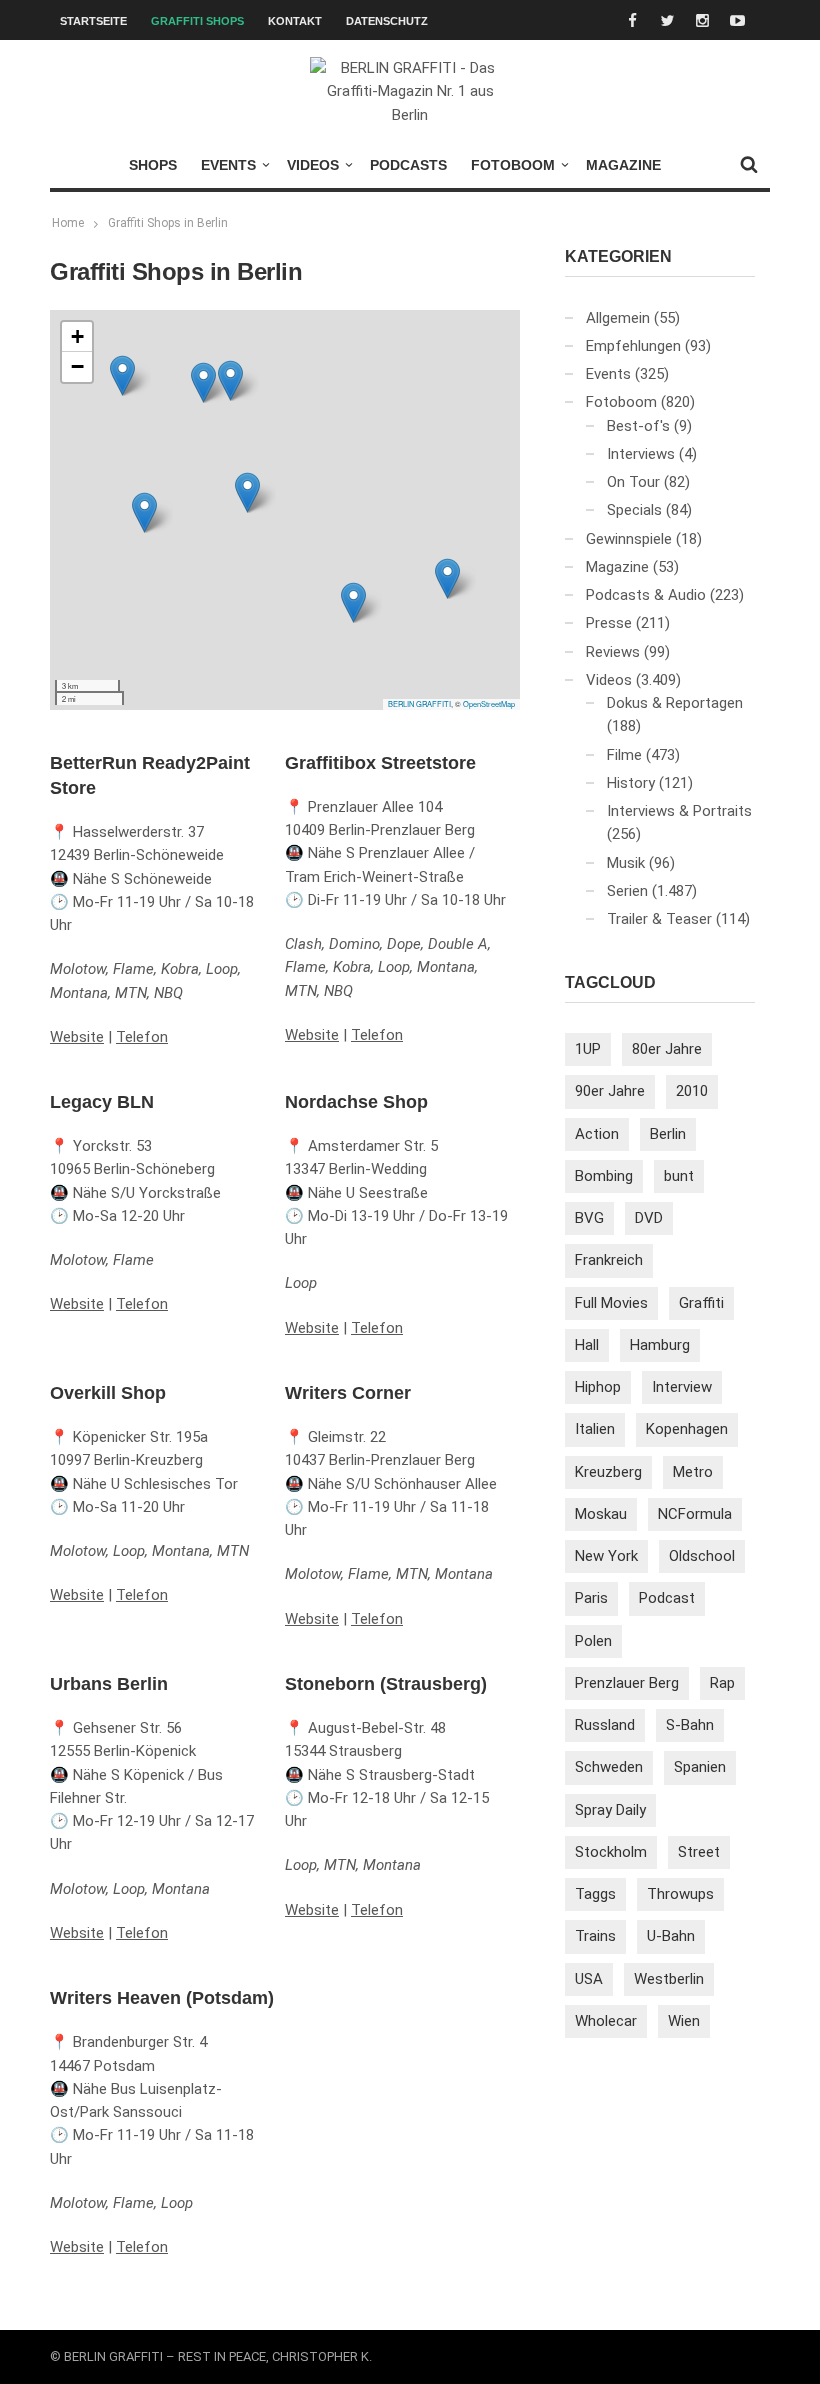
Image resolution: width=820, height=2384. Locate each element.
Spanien (700, 1767)
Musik (626, 863)
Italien (595, 1429)
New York (606, 1556)
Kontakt (295, 21)
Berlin (668, 1134)
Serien (627, 891)
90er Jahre (610, 1091)
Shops (153, 165)
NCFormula (695, 1514)
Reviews (613, 652)
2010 (692, 1091)
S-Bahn (690, 1725)
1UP (588, 1049)
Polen (593, 1641)
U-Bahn (671, 1936)
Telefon (142, 1037)
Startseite (93, 21)
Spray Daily (610, 1810)
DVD (649, 1218)
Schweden (609, 1767)
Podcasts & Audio (646, 595)
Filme (624, 755)
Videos (313, 165)
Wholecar (606, 2021)
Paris (591, 1598)
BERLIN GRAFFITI (419, 703)
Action (597, 1134)
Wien (684, 2021)
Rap (722, 1683)
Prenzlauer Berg (627, 1683)
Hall (587, 1345)
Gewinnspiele (629, 539)
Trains (595, 1936)
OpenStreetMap (489, 703)
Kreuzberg (608, 1472)
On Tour (633, 482)
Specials (634, 510)
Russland (605, 1725)
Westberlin (669, 1979)
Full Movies (611, 1303)
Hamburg (660, 1345)
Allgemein (618, 318)
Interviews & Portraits (679, 811)
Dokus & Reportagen (675, 703)
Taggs (595, 1894)
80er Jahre (667, 1049)
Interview (682, 1387)
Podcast (667, 1598)
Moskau (601, 1514)
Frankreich (609, 1260)
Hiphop (598, 1387)
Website (77, 1037)
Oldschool (702, 1556)
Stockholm (611, 1852)
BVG (589, 1218)
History (631, 783)
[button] (353, 602)
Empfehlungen (633, 346)
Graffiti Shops (197, 21)
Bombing (604, 1176)
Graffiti (701, 1303)
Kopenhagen (687, 1429)
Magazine (623, 165)
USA (589, 1979)
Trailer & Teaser (659, 919)
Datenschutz (387, 21)
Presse (609, 623)
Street (699, 1852)
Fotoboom (513, 165)
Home (68, 223)
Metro (693, 1472)
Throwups (680, 1894)
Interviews (641, 454)
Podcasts (408, 165)
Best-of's (638, 426)
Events (228, 165)
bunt (679, 1176)
